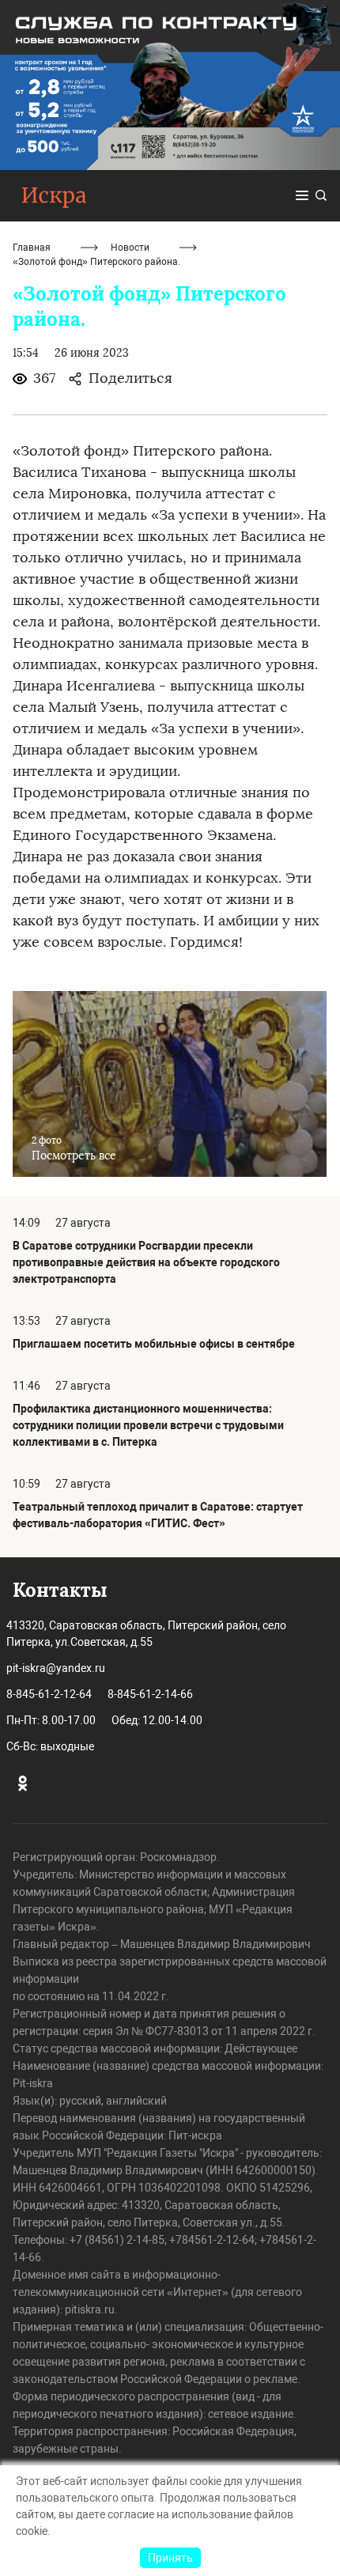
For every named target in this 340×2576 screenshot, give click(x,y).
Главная (32, 248)
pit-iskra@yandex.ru (56, 1668)
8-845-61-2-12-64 (49, 1694)
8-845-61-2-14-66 (150, 1694)
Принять (170, 2558)
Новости (130, 248)
